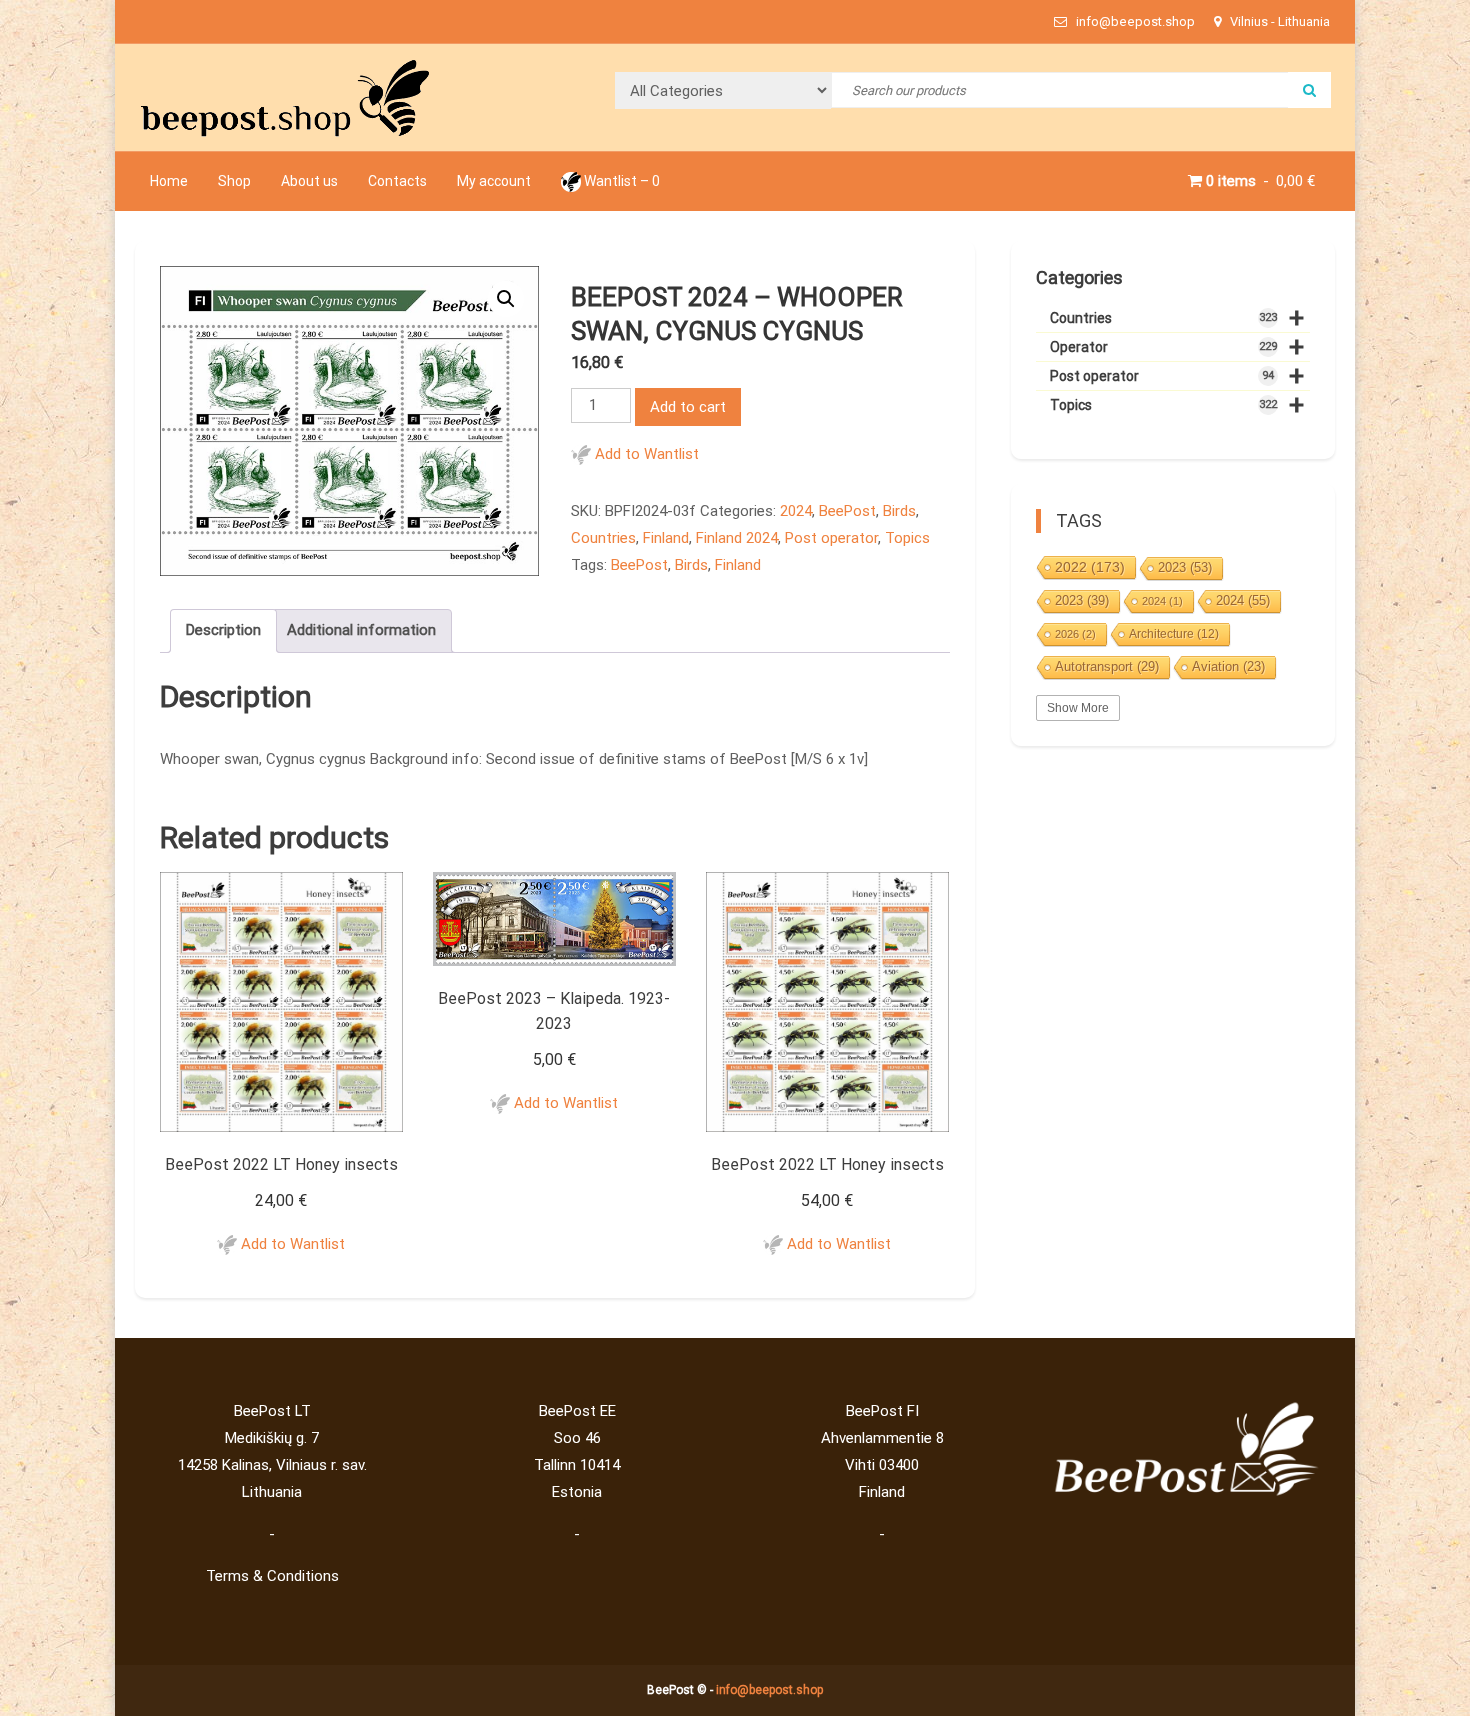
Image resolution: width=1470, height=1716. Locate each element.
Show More (1078, 708)
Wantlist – (620, 181)
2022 (1090, 567)
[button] (506, 299)
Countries (603, 538)
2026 (1075, 634)
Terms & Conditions (272, 1576)
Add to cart (688, 407)
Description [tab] (223, 630)
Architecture (1174, 634)
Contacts (397, 181)
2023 (1185, 567)
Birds (899, 511)
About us (309, 181)
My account (494, 181)
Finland (666, 538)
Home (169, 181)
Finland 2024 (737, 538)
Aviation (1228, 666)
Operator (1177, 347)
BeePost (847, 511)
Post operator (831, 538)
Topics (907, 538)
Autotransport (1107, 666)
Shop (234, 181)
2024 (796, 511)
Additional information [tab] (361, 630)
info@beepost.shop (769, 1690)
